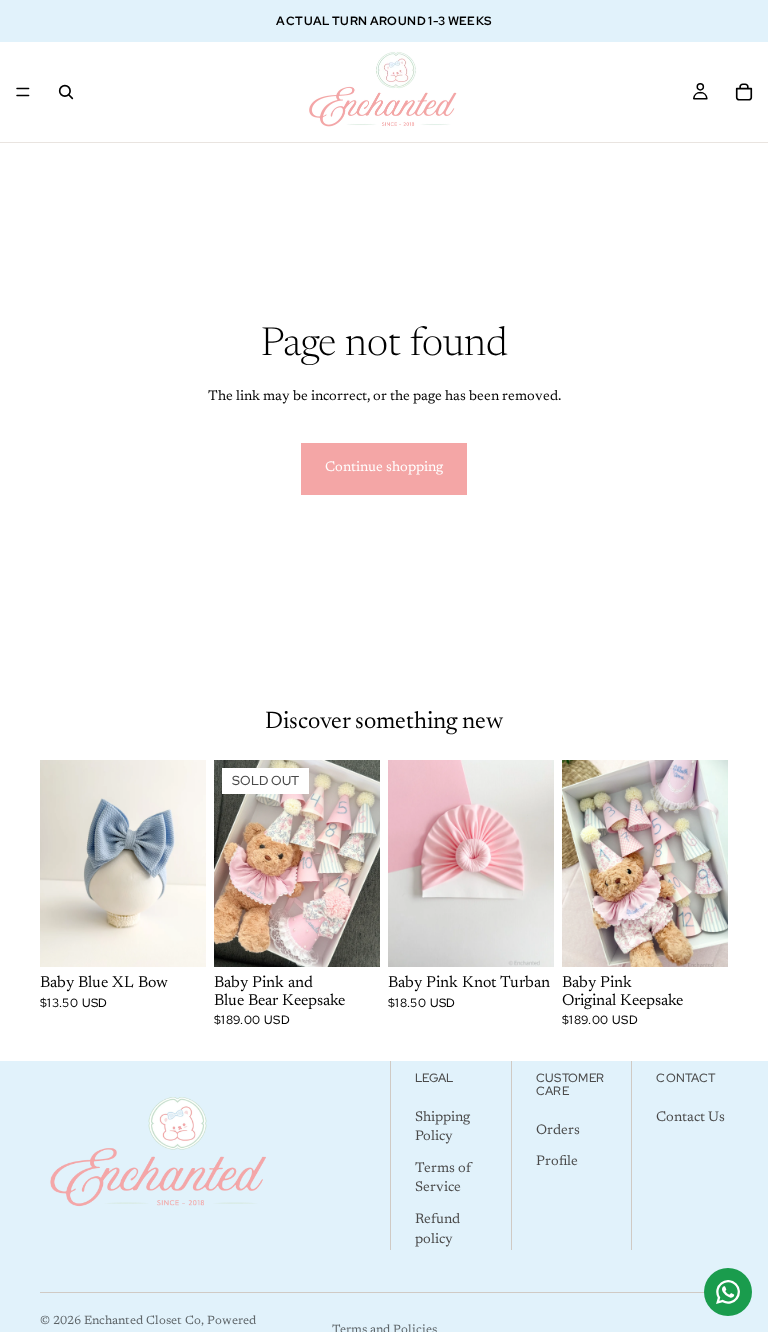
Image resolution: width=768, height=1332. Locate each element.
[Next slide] (184, 864)
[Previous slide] (62, 864)
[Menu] (23, 92)
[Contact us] (728, 1292)
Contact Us (690, 1118)
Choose (192, 936)
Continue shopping (384, 468)
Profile (557, 1163)
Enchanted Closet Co (142, 1321)
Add (714, 936)
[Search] (66, 92)
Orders (558, 1131)
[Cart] (744, 92)
